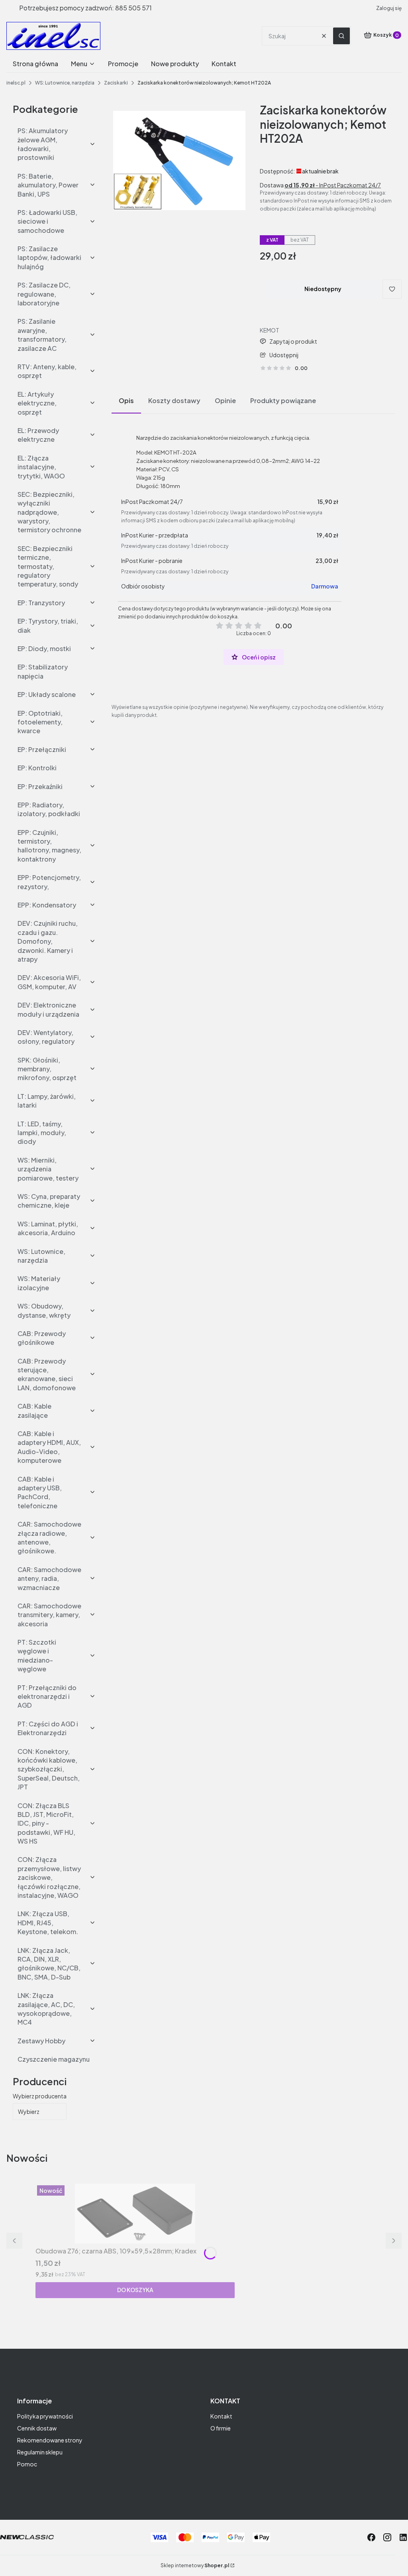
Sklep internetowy (195, 2565)
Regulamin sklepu (40, 2452)
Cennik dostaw (37, 2428)
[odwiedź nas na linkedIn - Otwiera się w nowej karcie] (403, 2537)
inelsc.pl (16, 83)
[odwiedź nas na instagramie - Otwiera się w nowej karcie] (387, 2537)
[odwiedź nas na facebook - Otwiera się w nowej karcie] (371, 2537)
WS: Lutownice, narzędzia (65, 83)
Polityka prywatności (45, 2416)
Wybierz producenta (40, 2096)
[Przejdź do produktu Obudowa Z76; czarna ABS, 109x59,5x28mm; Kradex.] (135, 2214)
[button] (341, 36)
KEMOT (270, 330)
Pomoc (27, 2464)
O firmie (221, 2428)
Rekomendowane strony (50, 2440)
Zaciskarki (116, 83)
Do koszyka (135, 2290)
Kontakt (221, 2416)
